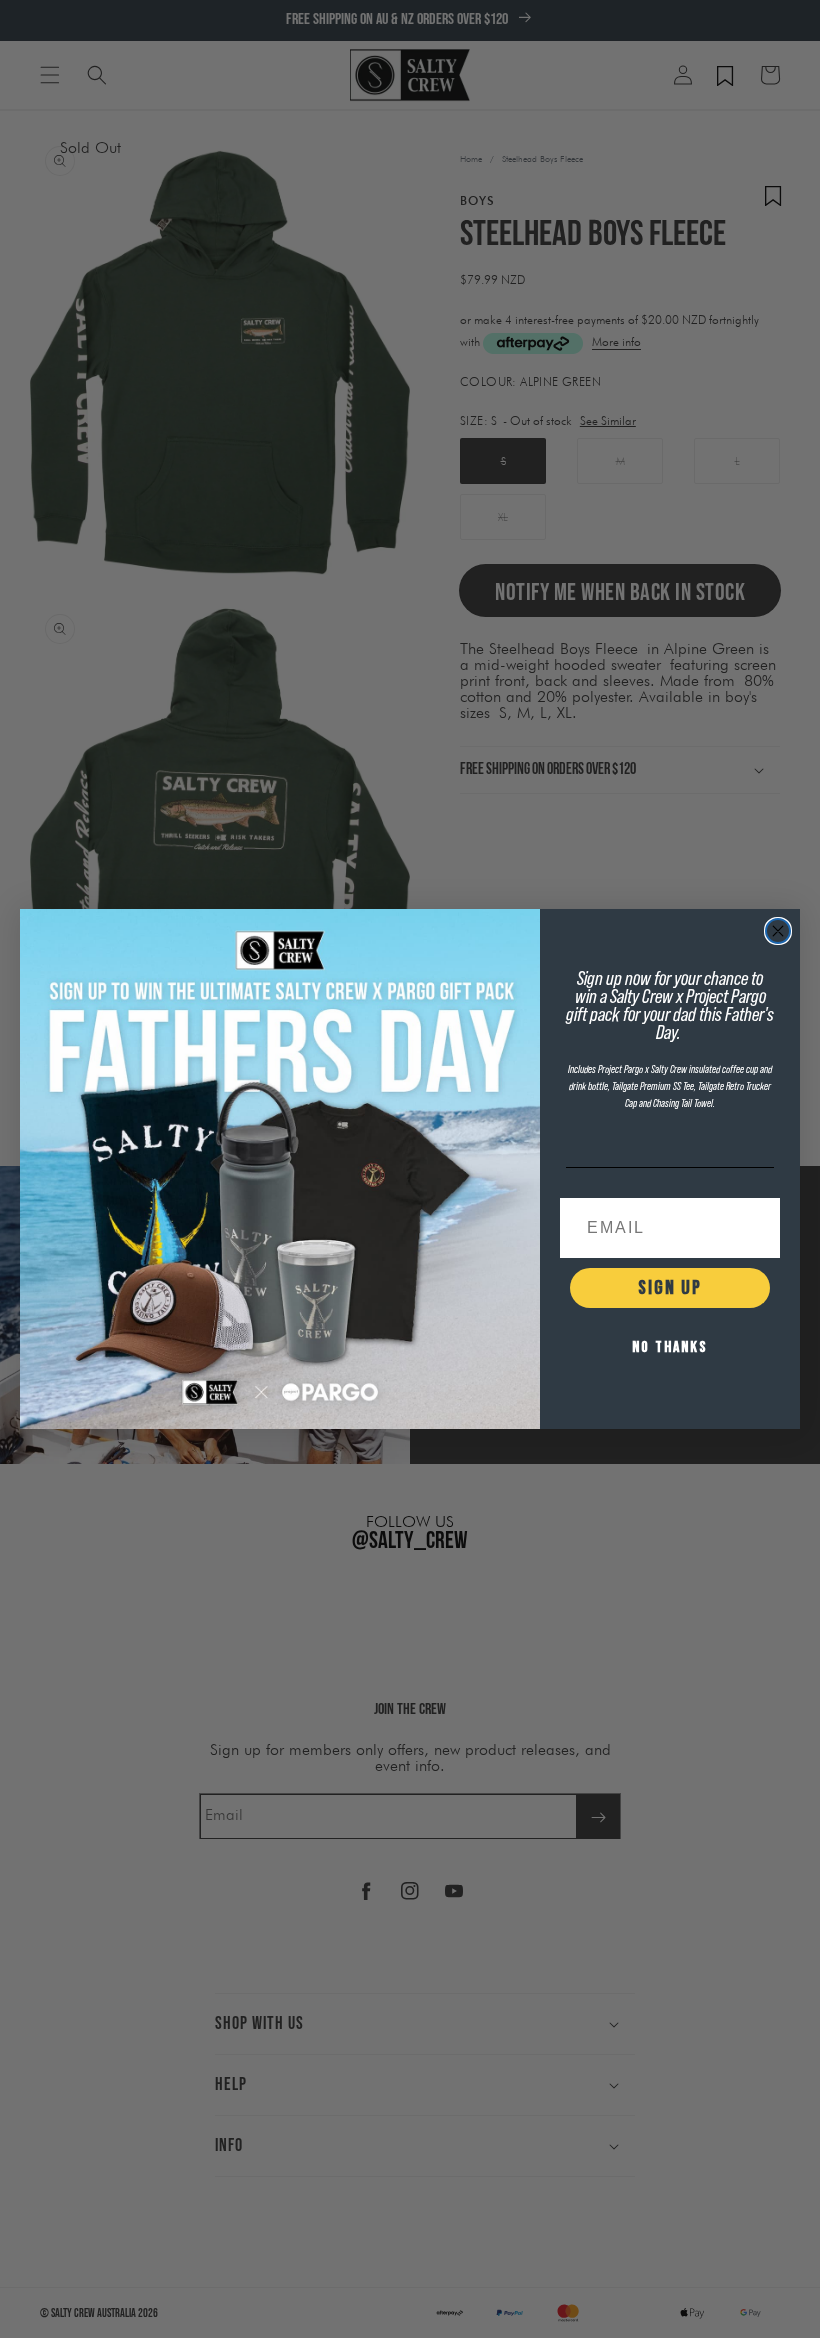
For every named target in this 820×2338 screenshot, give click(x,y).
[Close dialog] (778, 931)
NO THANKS (670, 1347)
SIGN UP (670, 1288)
